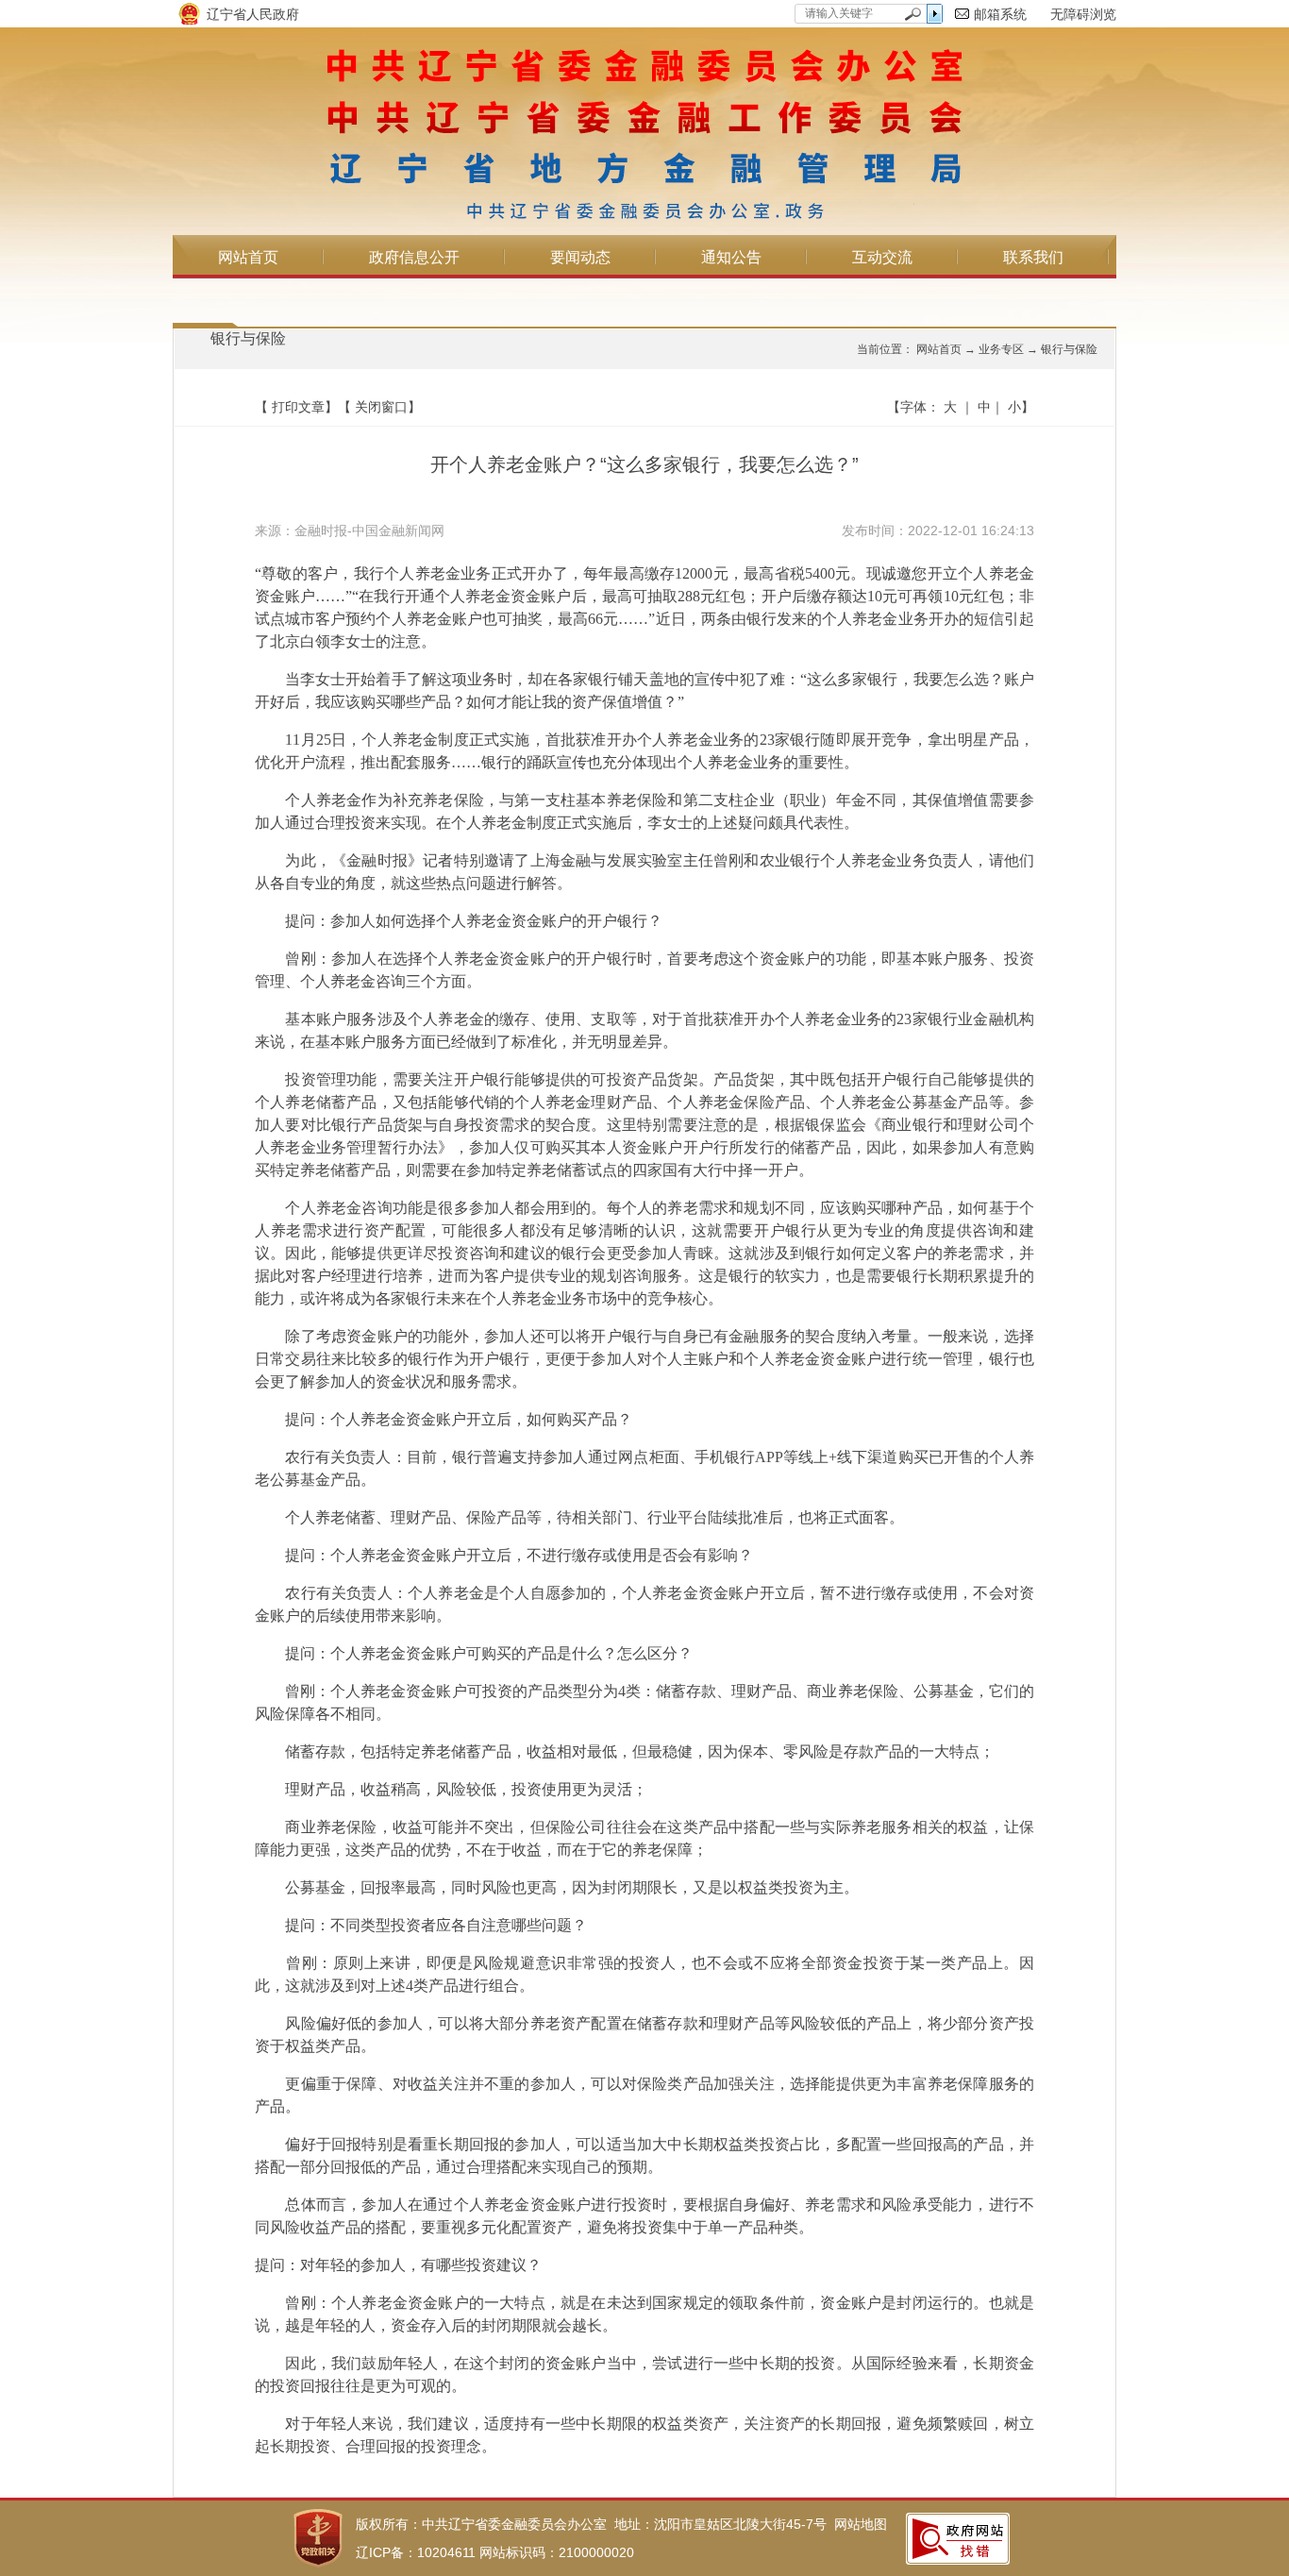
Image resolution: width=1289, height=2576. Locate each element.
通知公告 (731, 257)
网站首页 (248, 257)
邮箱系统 (1000, 14)
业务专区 (1001, 349)
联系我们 (1033, 257)
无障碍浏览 (1083, 14)
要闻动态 (580, 257)
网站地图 (861, 2524)
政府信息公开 (414, 257)
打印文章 (298, 407)
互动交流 (882, 257)
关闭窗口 (381, 407)
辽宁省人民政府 (253, 14)
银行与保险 (248, 338)
